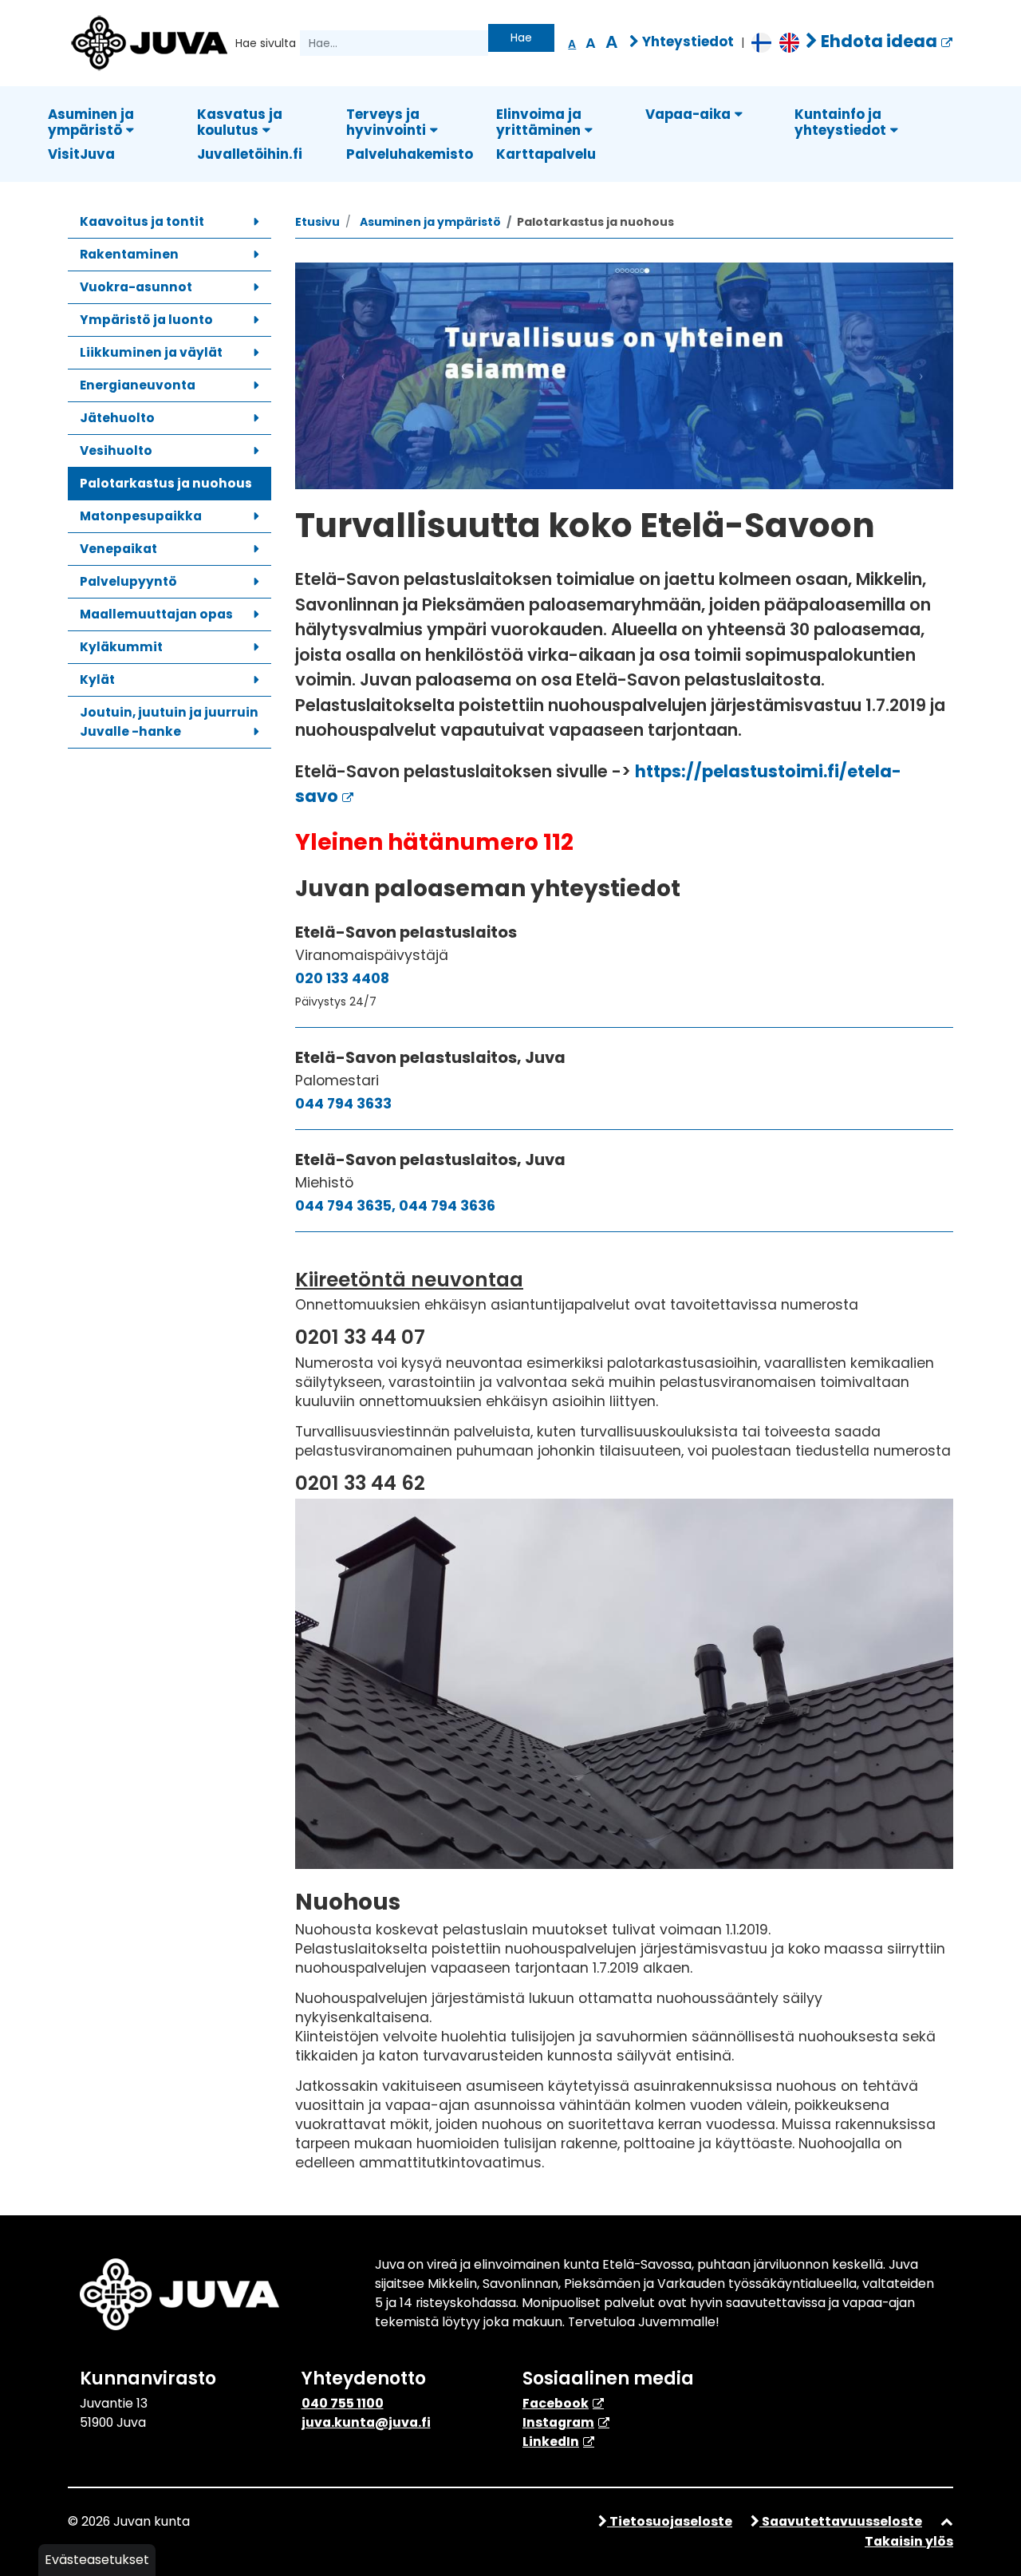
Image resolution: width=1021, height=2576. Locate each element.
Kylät (97, 680)
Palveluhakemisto (410, 154)
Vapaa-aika (688, 114)
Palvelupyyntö (128, 581)
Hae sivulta (266, 43)
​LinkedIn (551, 2442)
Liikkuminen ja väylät (151, 352)
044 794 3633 (343, 1104)
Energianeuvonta (138, 385)
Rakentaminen (129, 254)
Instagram (558, 2422)
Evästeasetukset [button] (97, 2560)
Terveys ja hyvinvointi (386, 122)
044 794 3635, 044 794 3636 (395, 1206)
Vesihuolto (116, 450)
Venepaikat (118, 549)
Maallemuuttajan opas (156, 614)
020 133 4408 (342, 978)
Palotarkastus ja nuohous (166, 483)
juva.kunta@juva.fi (366, 2422)
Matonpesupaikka (141, 516)
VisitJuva (81, 154)
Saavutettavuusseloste (841, 2521)
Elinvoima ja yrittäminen (539, 122)
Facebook (556, 2403)
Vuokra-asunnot (136, 287)
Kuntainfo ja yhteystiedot (840, 122)
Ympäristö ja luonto (146, 320)
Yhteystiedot (686, 41)
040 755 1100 (343, 2403)
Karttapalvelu (546, 154)
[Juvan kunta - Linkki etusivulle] (148, 41)
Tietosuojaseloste (670, 2521)
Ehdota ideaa (877, 41)
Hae (521, 38)
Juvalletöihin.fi (250, 154)
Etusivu (317, 222)
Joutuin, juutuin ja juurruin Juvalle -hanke (169, 722)
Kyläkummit (121, 647)
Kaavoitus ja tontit (142, 221)
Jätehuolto (117, 418)
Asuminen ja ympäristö (91, 122)
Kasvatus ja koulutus (240, 122)
